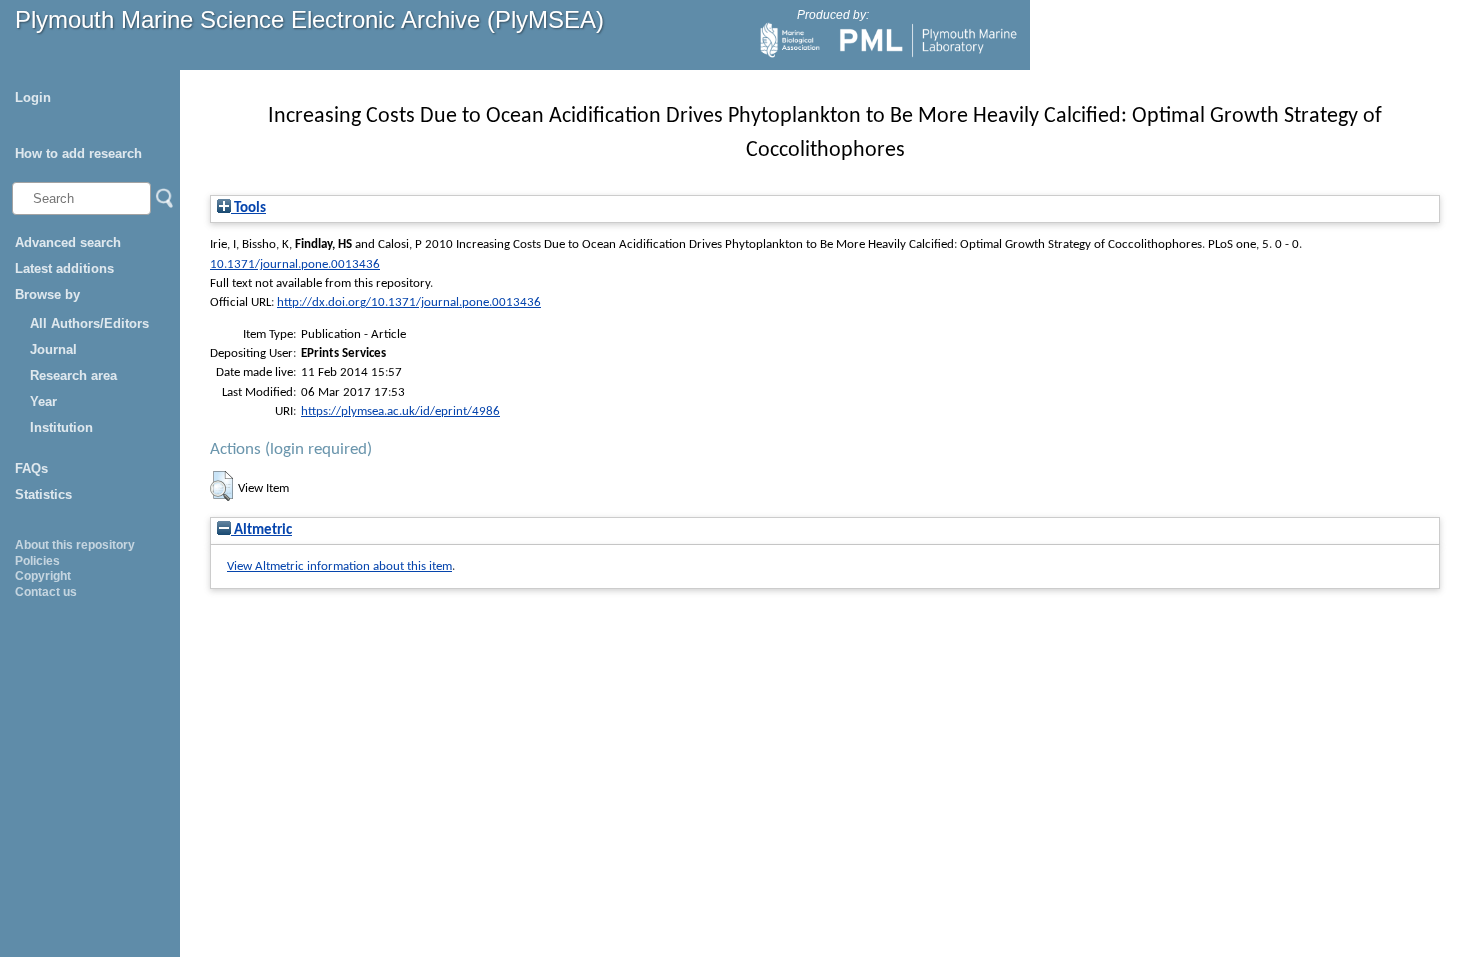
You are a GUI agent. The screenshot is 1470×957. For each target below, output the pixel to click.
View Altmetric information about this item (339, 566)
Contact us (46, 592)
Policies (37, 561)
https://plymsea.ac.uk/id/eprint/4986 (400, 411)
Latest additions (64, 268)
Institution (61, 427)
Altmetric (261, 530)
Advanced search (68, 242)
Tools (248, 208)
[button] (221, 486)
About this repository (75, 545)
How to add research (78, 153)
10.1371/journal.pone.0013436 (295, 264)
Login (33, 97)
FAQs (31, 468)
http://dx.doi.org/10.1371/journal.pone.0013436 (409, 302)
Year (43, 401)
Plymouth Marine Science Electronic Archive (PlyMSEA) (309, 19)
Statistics (43, 494)
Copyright (43, 576)
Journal (53, 349)
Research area (73, 375)
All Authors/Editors (89, 323)
